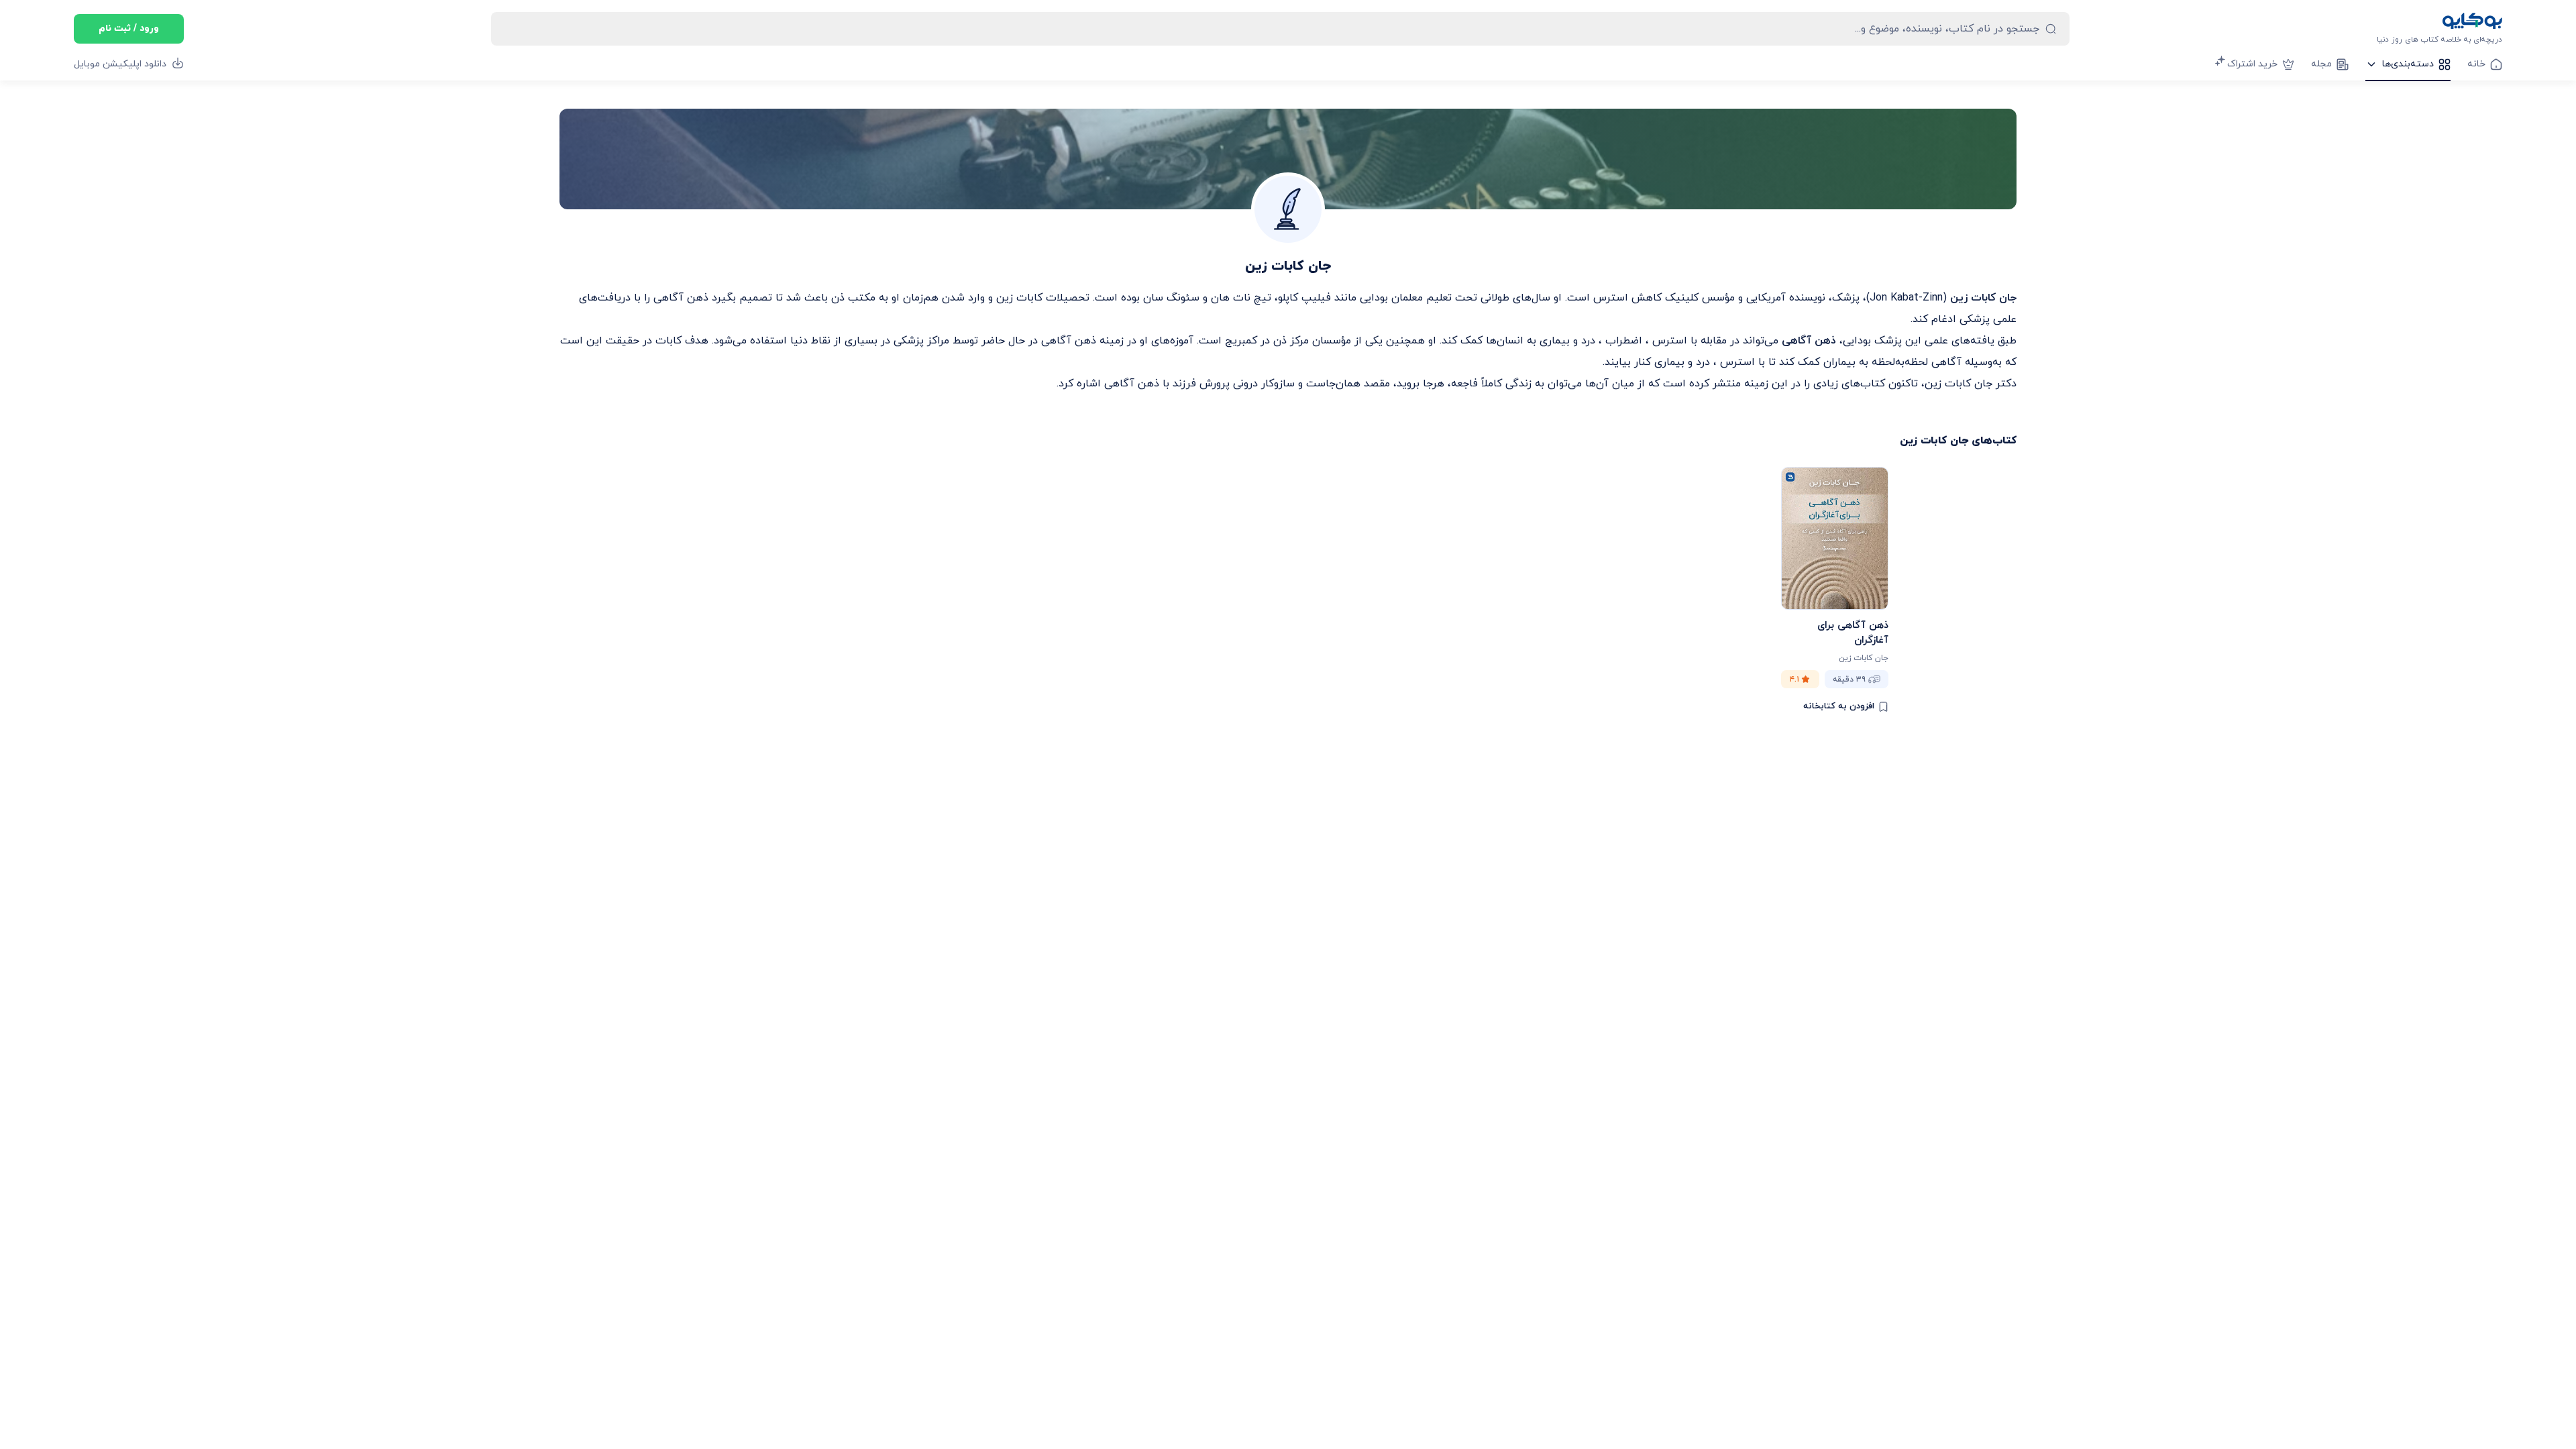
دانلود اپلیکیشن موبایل (120, 64)
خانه (2476, 64)
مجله (2321, 64)
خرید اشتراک (2252, 64)
